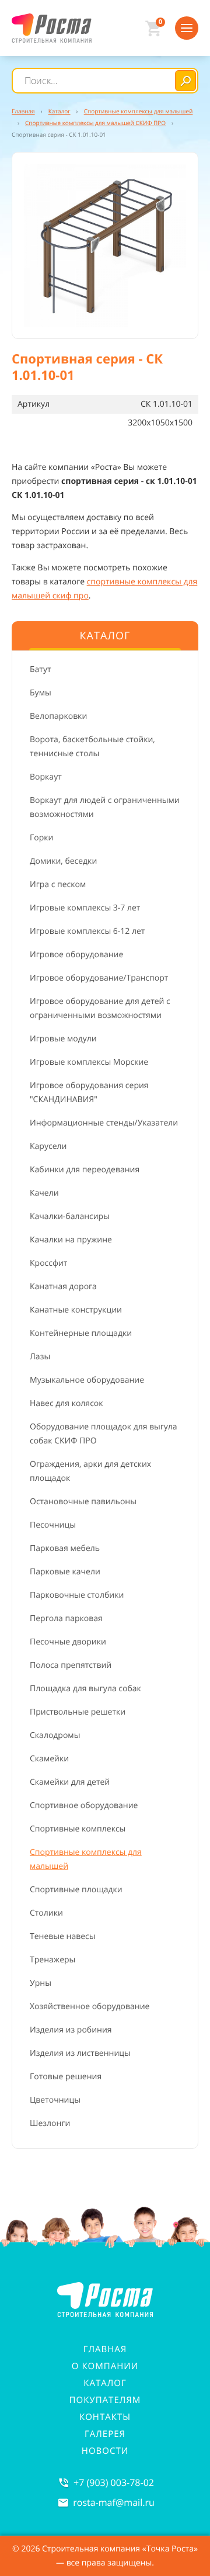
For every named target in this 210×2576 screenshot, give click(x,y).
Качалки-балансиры (70, 1216)
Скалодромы (55, 1735)
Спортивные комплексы (78, 1829)
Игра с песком (58, 884)
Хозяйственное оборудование (90, 2007)
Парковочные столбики (77, 1595)
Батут (41, 669)
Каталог (105, 2383)
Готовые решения (66, 2077)
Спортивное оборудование (84, 1805)
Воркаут (46, 777)
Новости (105, 2451)
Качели (44, 1193)
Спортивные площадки (76, 1890)
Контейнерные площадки (81, 1333)
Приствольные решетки (78, 1712)
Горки (41, 838)
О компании (105, 2366)
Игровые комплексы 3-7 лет (85, 908)
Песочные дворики (68, 1642)
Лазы (40, 1357)
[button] (105, 245)
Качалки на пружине (71, 1240)
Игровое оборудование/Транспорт (99, 978)
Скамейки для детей (70, 1782)
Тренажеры (52, 1960)
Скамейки (49, 1759)
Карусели (48, 1146)
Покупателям (105, 2400)
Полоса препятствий (71, 1665)
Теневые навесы (63, 1936)
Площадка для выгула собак (85, 1689)
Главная (105, 2349)
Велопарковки (58, 716)
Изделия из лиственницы (80, 2053)
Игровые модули (63, 1039)
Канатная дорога (63, 1287)
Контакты (105, 2417)
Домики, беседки (63, 861)
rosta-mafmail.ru (114, 2502)
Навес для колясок (66, 1403)
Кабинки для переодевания (85, 1170)
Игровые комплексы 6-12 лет (87, 931)
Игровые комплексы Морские (89, 1062)
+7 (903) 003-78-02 (114, 2482)
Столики (46, 1913)
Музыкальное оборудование (87, 1380)
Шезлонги (50, 2123)
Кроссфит (48, 1263)
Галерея (105, 2434)
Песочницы (53, 1525)
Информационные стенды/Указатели (104, 1123)
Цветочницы (55, 2100)
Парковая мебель (65, 1548)
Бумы (41, 693)
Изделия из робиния (71, 2030)
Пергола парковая (66, 1618)
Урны (41, 1983)
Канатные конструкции (76, 1310)
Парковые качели (65, 1572)
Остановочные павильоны (83, 1502)
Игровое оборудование (76, 955)
